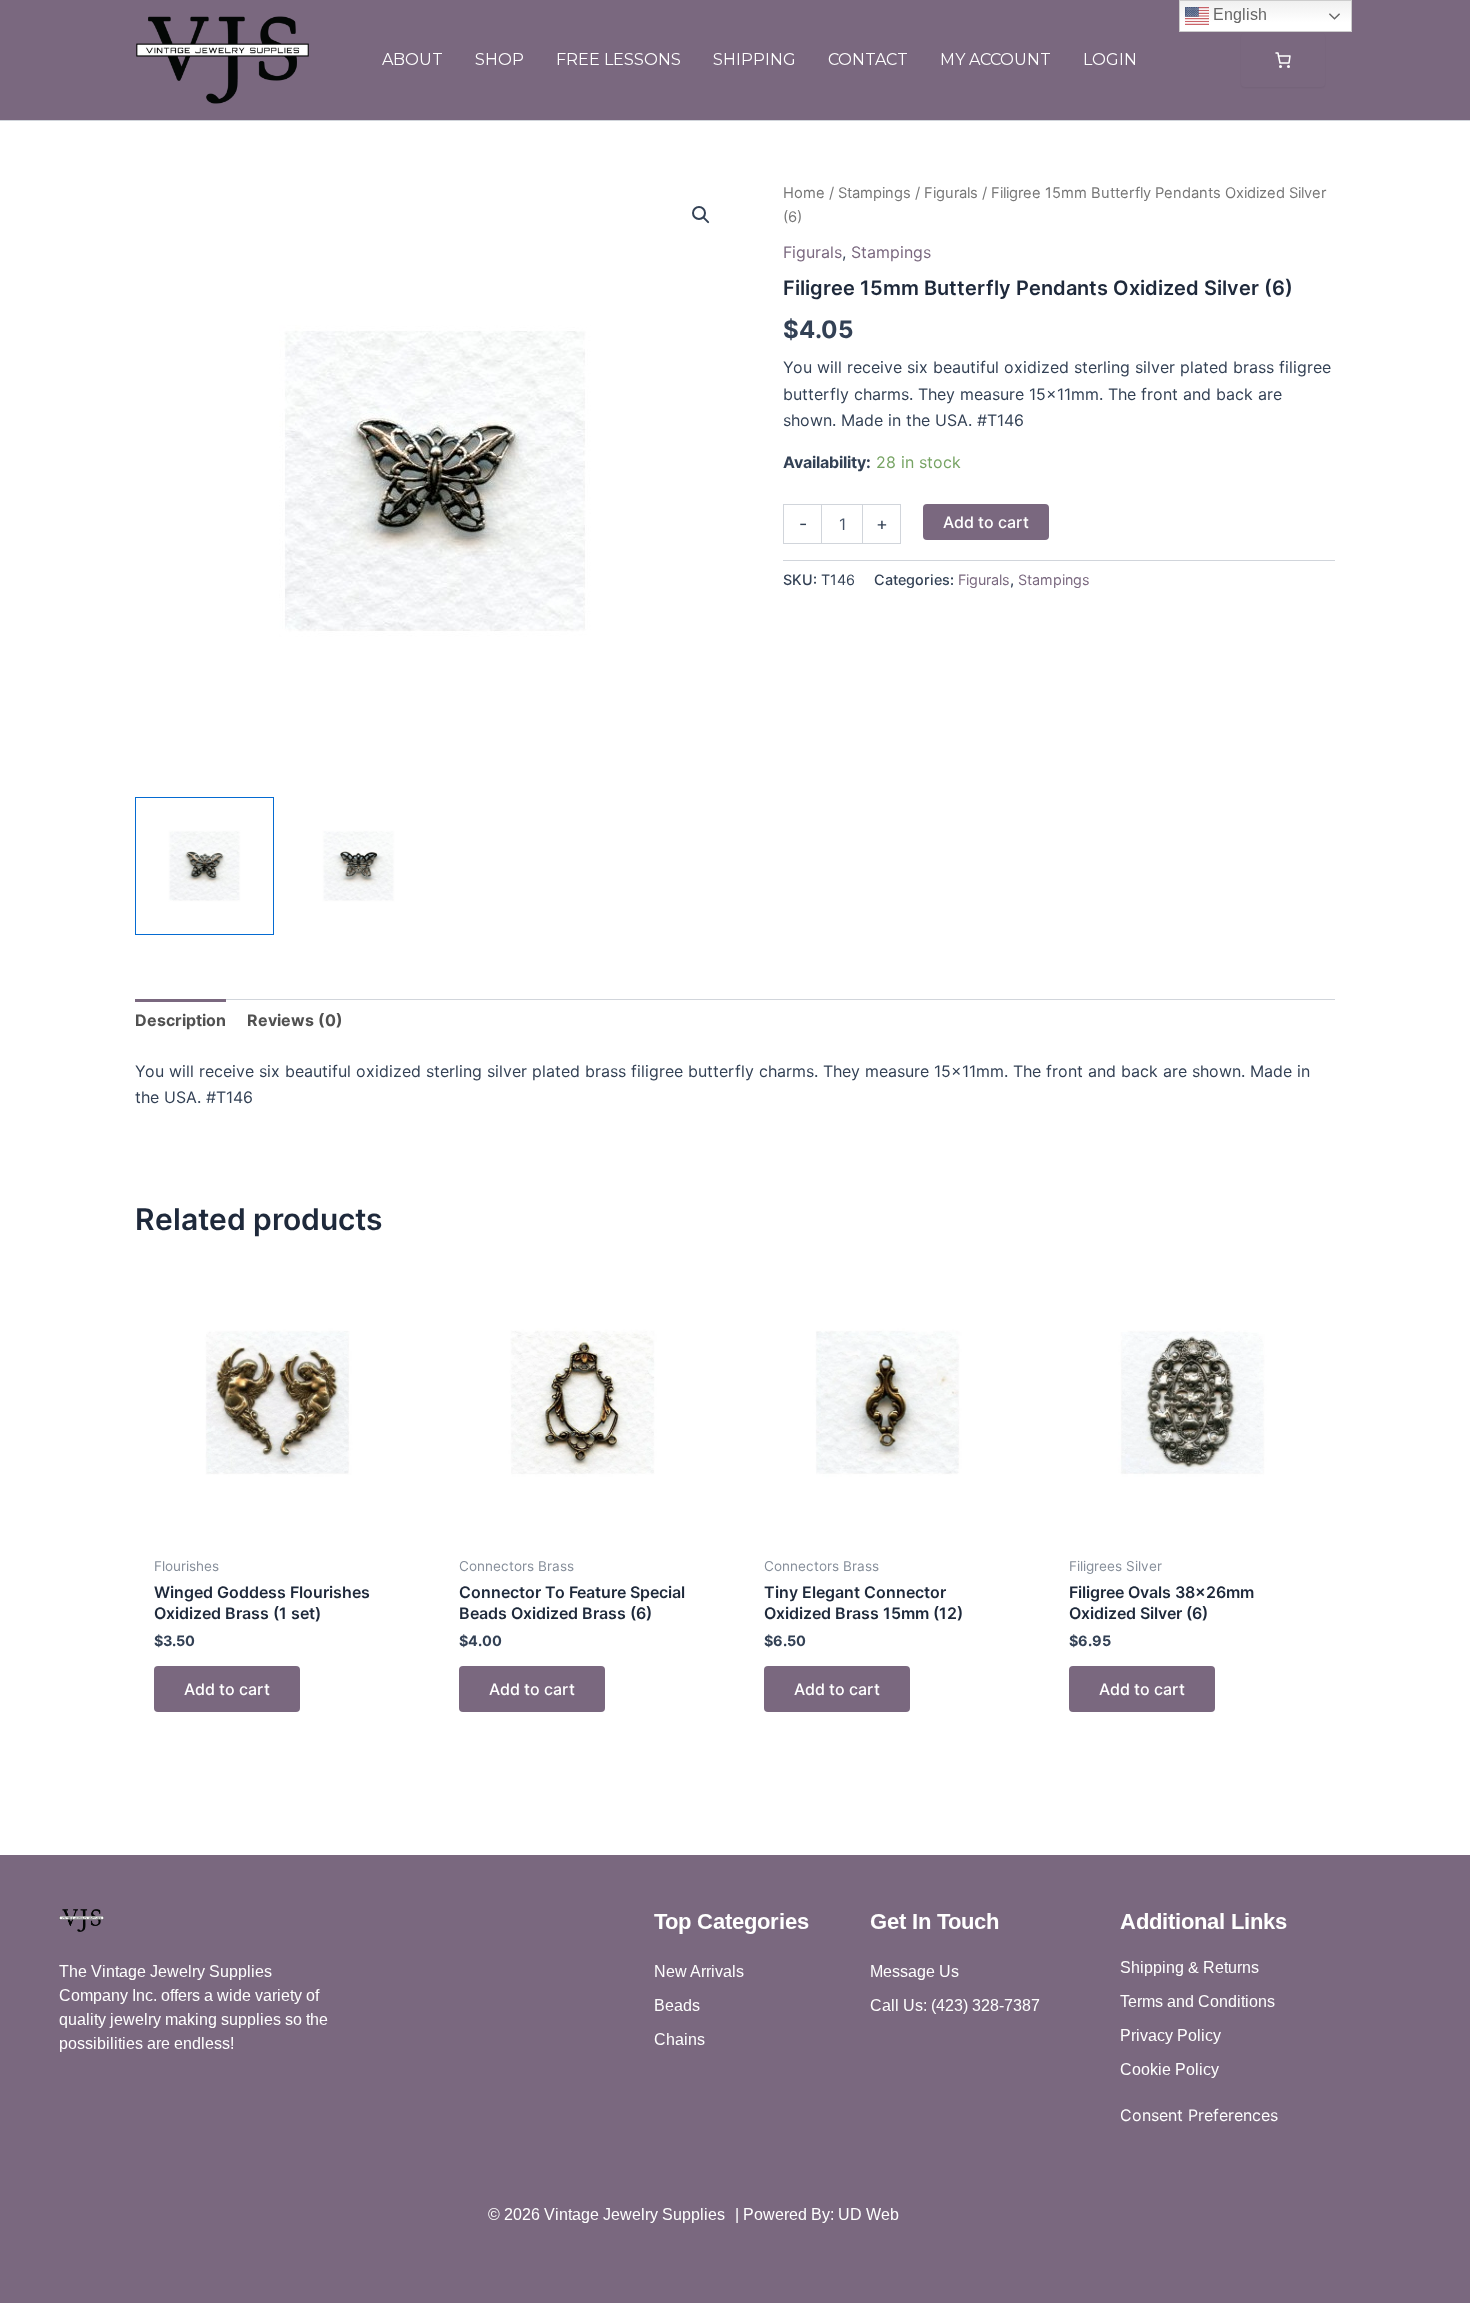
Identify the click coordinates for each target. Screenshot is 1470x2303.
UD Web (868, 2214)
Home (804, 193)
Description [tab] (180, 1020)
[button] (701, 215)
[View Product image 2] (358, 866)
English (1238, 14)
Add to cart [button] (227, 1689)
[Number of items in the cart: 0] (1283, 60)
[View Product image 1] (204, 866)
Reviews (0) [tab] (295, 1020)
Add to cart (986, 522)
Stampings (874, 193)
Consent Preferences (1199, 2115)
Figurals (951, 193)
